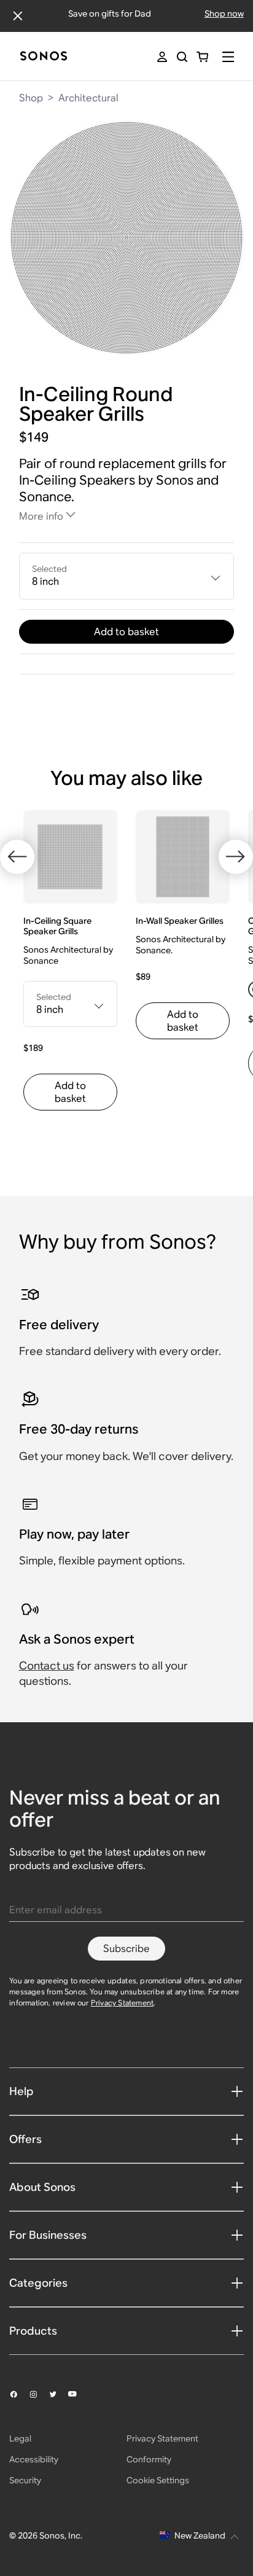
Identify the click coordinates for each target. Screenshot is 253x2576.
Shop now (224, 14)
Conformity (149, 2459)
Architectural (88, 98)
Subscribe (126, 1949)
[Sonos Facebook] (19, 2394)
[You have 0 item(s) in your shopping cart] (202, 57)
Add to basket (126, 632)
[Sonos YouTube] (78, 2394)
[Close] (18, 16)
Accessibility (34, 2459)
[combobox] (127, 576)
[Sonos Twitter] (58, 2394)
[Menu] (228, 57)
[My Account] (162, 57)
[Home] (44, 57)
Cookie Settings (158, 2480)
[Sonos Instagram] (39, 2394)
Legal (20, 2438)
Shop (31, 98)
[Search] (182, 57)
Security (25, 2480)
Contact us (47, 1665)
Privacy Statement (122, 2003)
